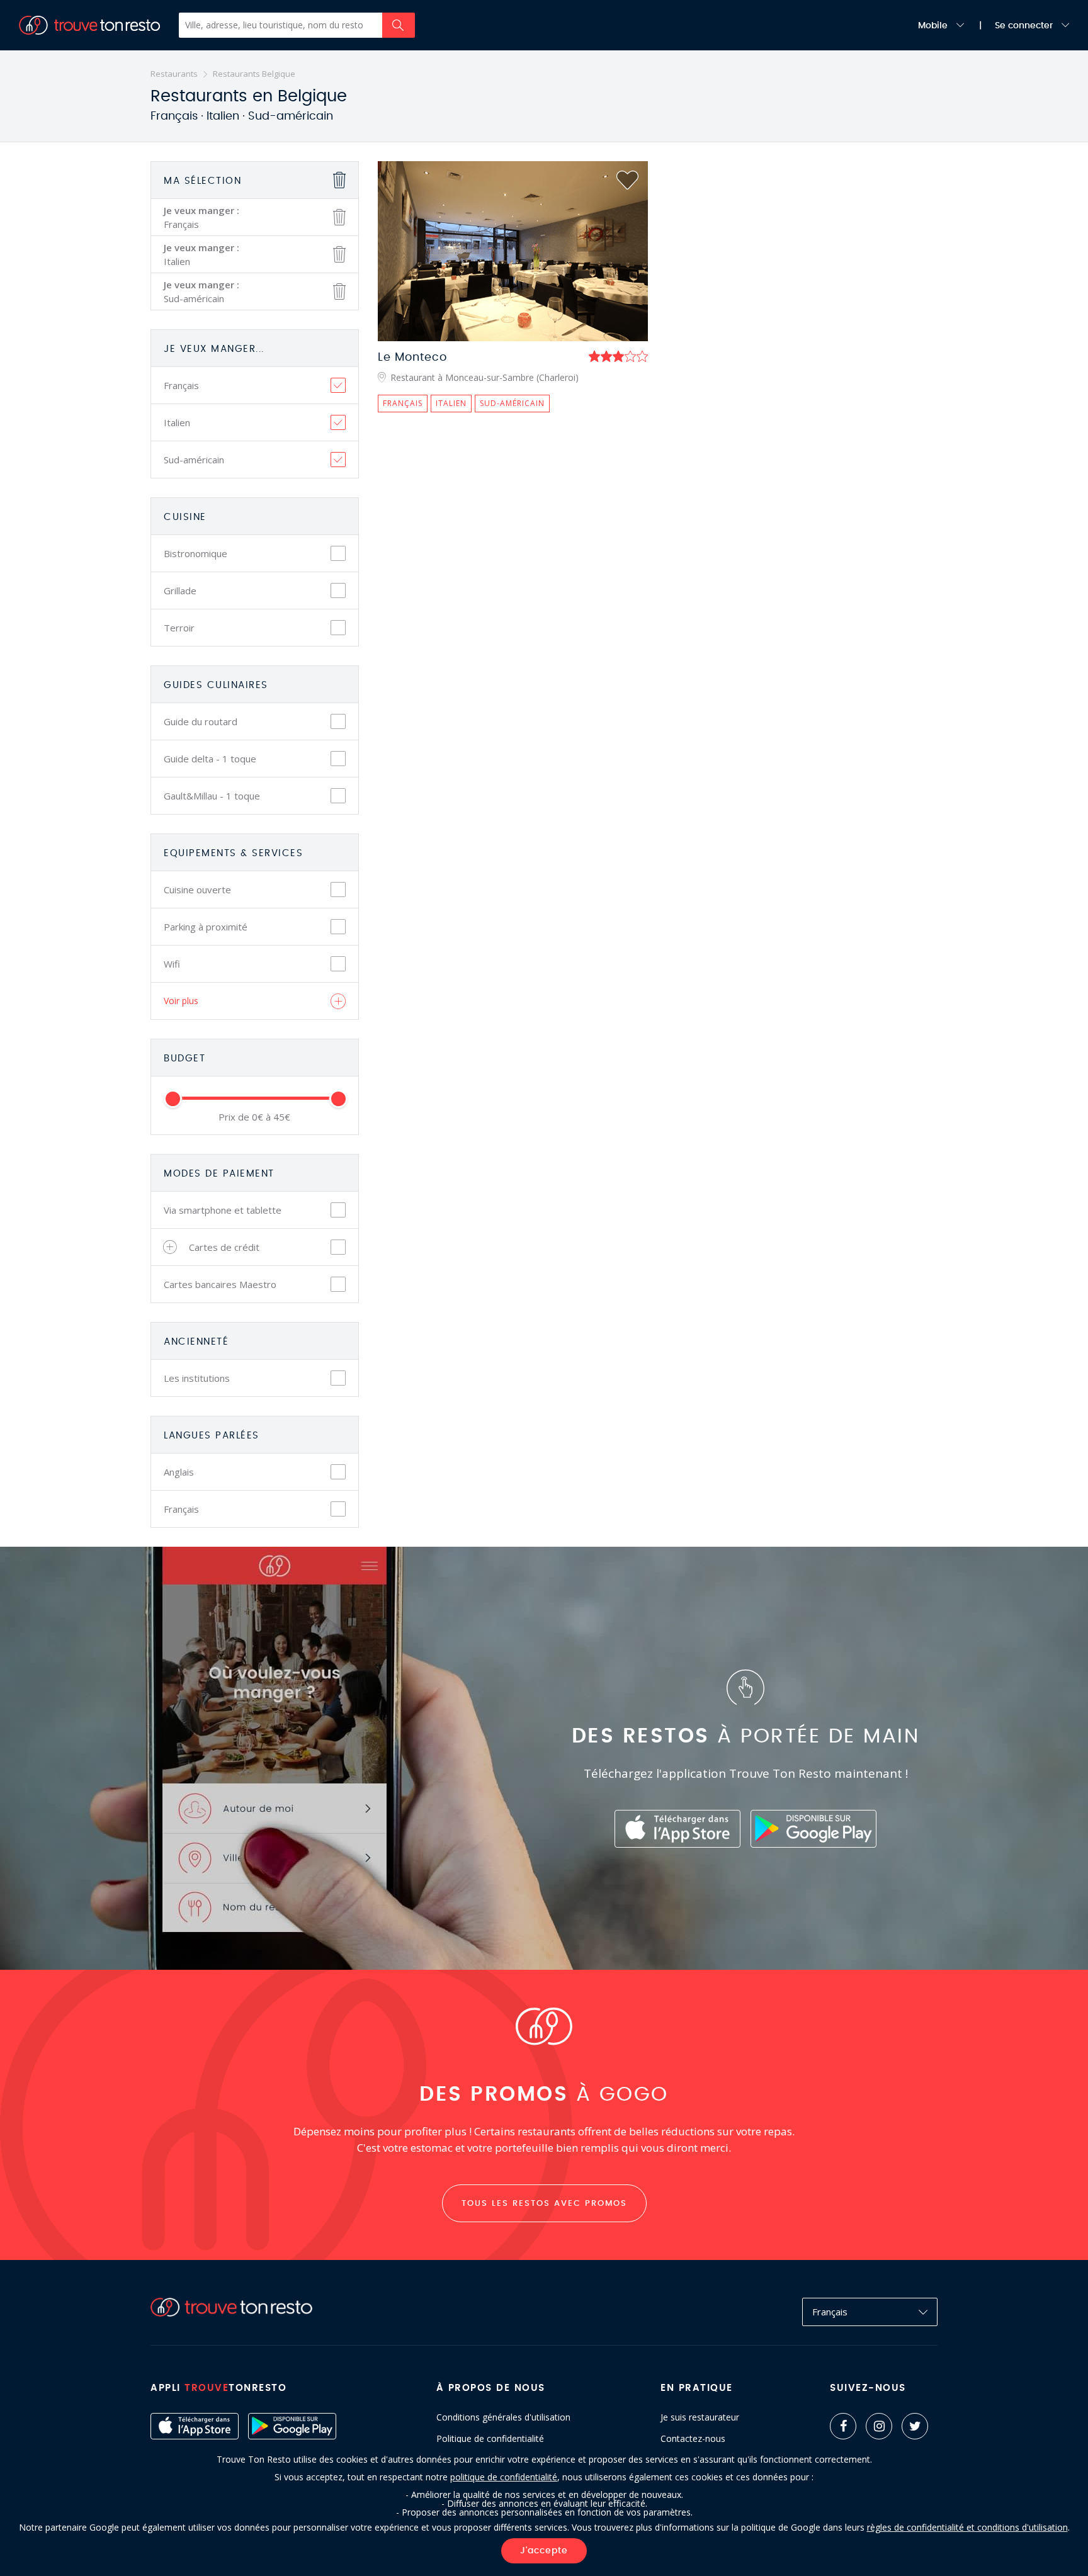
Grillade (180, 590)
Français (181, 385)
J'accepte (544, 2551)
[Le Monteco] (513, 251)
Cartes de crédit (224, 1247)
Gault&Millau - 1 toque (212, 796)
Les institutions (197, 1378)
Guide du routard (201, 721)
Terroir (179, 628)
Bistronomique (195, 553)
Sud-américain (194, 460)
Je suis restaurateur (700, 2417)
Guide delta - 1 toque (210, 759)
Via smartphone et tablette (223, 1210)
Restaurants (174, 74)
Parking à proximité (206, 927)
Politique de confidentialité (490, 2439)
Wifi (172, 964)
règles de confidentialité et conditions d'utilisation (967, 2527)
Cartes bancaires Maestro (220, 1284)
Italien (177, 422)
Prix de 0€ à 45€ (254, 1117)
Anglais (179, 1472)
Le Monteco (412, 358)
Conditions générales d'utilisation (503, 2417)
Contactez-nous (693, 2439)
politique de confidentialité (504, 2477)
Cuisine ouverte (197, 890)
